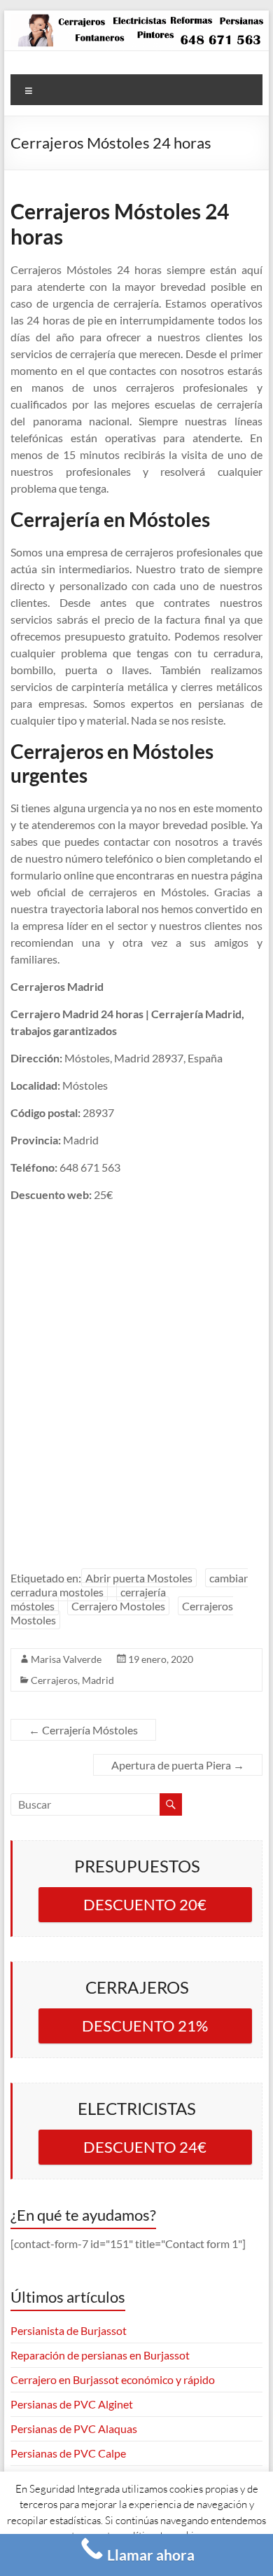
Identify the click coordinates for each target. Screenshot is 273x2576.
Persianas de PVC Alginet (72, 2404)
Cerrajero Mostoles (118, 1606)
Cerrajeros (54, 1680)
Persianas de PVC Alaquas (74, 2428)
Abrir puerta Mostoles (139, 1578)
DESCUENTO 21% (145, 2026)
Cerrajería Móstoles (83, 1730)
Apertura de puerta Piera (178, 1765)
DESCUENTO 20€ (145, 1904)
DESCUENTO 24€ (145, 2147)
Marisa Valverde (66, 1659)
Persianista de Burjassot (69, 2330)
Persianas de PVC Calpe (68, 2453)
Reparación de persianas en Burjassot (100, 2355)
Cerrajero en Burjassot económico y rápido (113, 2379)
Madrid (98, 1680)
